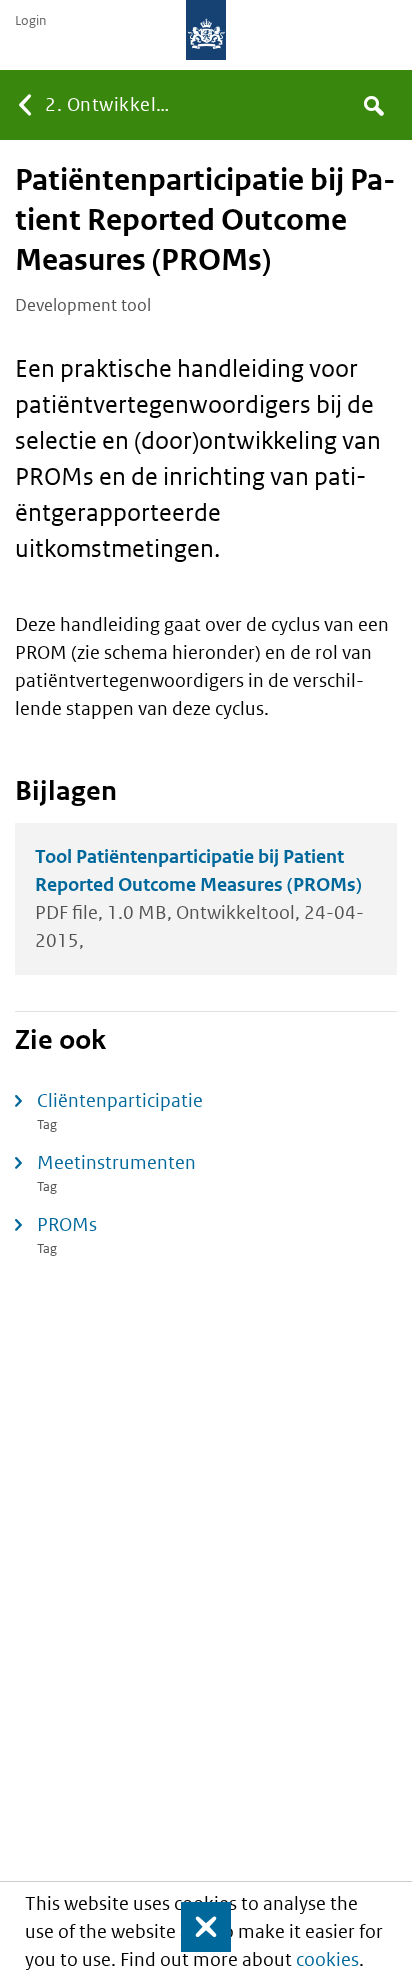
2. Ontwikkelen (111, 104)
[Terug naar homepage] (206, 30)
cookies (327, 1959)
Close (197, 1927)
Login (30, 21)
